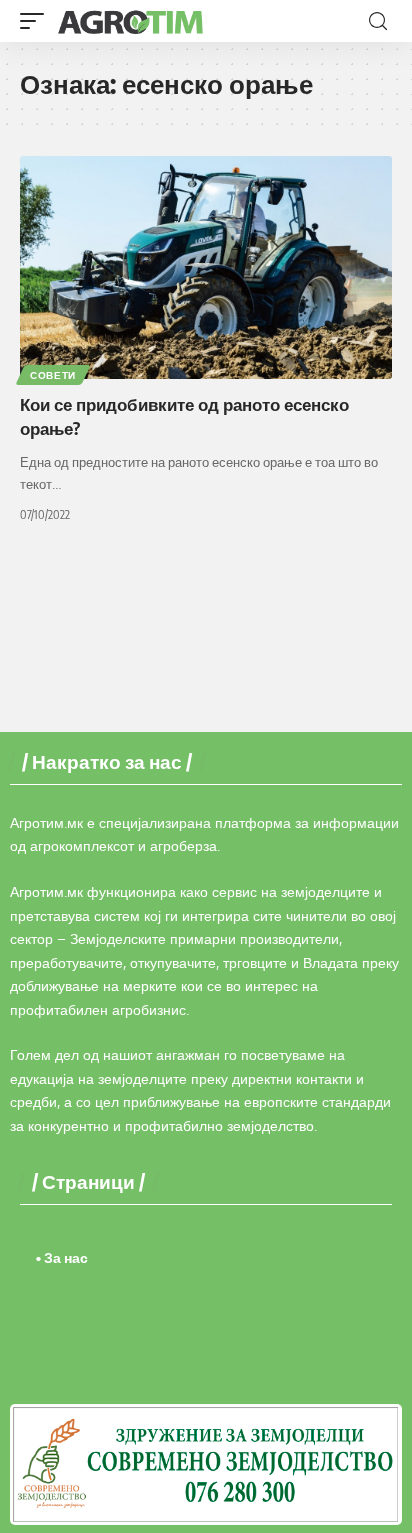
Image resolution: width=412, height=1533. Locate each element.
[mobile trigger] (37, 21)
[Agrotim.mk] (131, 21)
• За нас (62, 1257)
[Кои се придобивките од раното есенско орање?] (206, 267)
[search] (378, 21)
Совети (53, 375)
